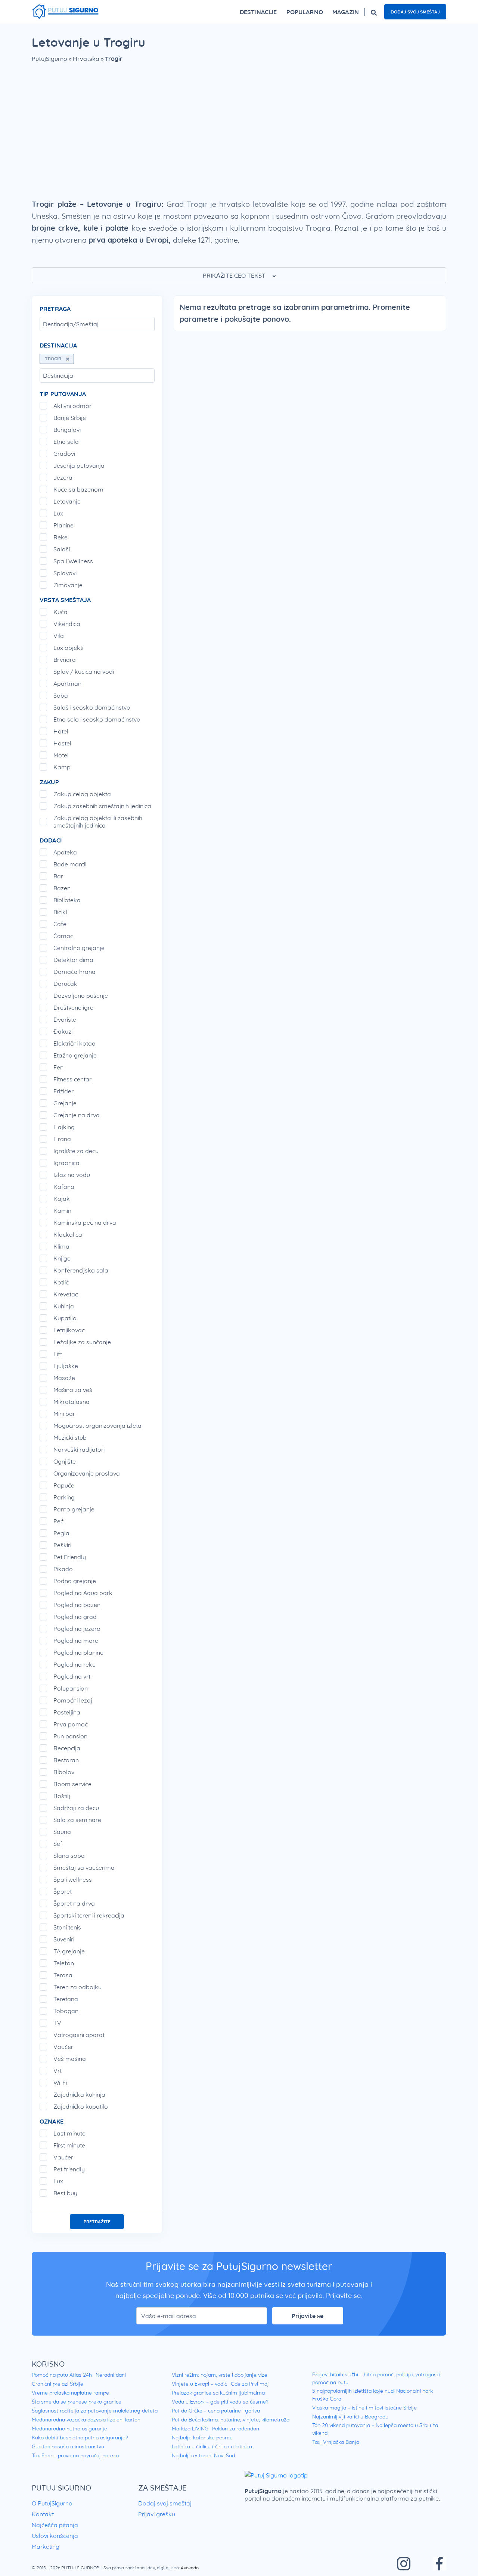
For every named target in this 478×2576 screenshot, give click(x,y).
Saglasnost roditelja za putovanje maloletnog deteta (95, 2411)
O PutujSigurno (52, 2503)
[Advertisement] (239, 134)
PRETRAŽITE (97, 2222)
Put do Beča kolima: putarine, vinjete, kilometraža (231, 2420)
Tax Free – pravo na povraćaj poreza (75, 2455)
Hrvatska (86, 59)
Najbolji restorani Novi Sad (203, 2455)
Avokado (190, 2568)
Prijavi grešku (157, 2514)
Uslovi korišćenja (55, 2536)
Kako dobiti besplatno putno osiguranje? (80, 2438)
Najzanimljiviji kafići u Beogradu (350, 2417)
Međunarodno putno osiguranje (69, 2429)
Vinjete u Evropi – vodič (199, 2384)
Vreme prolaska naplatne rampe (70, 2393)
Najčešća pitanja (55, 2525)
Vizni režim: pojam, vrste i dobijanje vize (220, 2375)
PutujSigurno (49, 59)
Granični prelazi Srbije (58, 2384)
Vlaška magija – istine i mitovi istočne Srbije (364, 2408)
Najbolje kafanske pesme (202, 2438)
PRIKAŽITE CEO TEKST (235, 275)
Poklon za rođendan (236, 2429)
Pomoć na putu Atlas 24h (62, 2375)
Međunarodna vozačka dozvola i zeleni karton (86, 2420)
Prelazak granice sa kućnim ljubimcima (218, 2393)
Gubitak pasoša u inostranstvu (68, 2446)
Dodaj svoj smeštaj (415, 12)
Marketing (46, 2547)
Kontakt (43, 2514)
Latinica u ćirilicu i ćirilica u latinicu (212, 2446)
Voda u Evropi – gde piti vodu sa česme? (220, 2402)
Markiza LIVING (190, 2429)
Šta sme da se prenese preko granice (77, 2402)
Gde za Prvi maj (250, 2384)
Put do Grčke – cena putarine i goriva (216, 2411)
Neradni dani (111, 2375)
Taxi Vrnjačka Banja (336, 2442)
